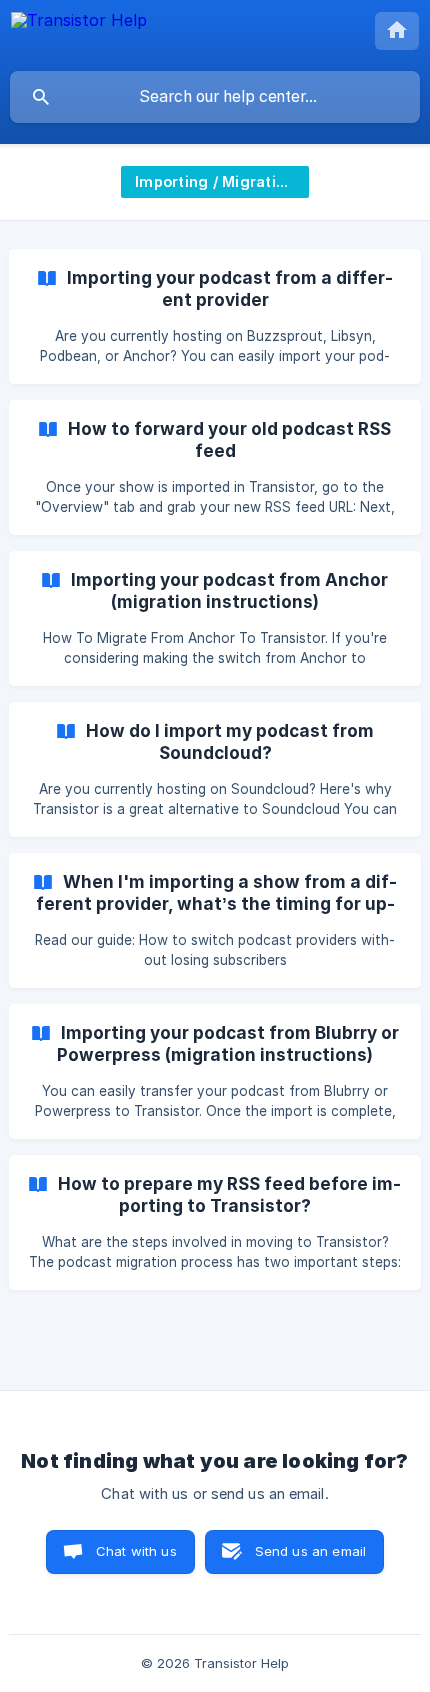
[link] (215, 316)
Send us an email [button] (310, 1551)
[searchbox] (215, 97)
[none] (79, 35)
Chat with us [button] (136, 1551)
